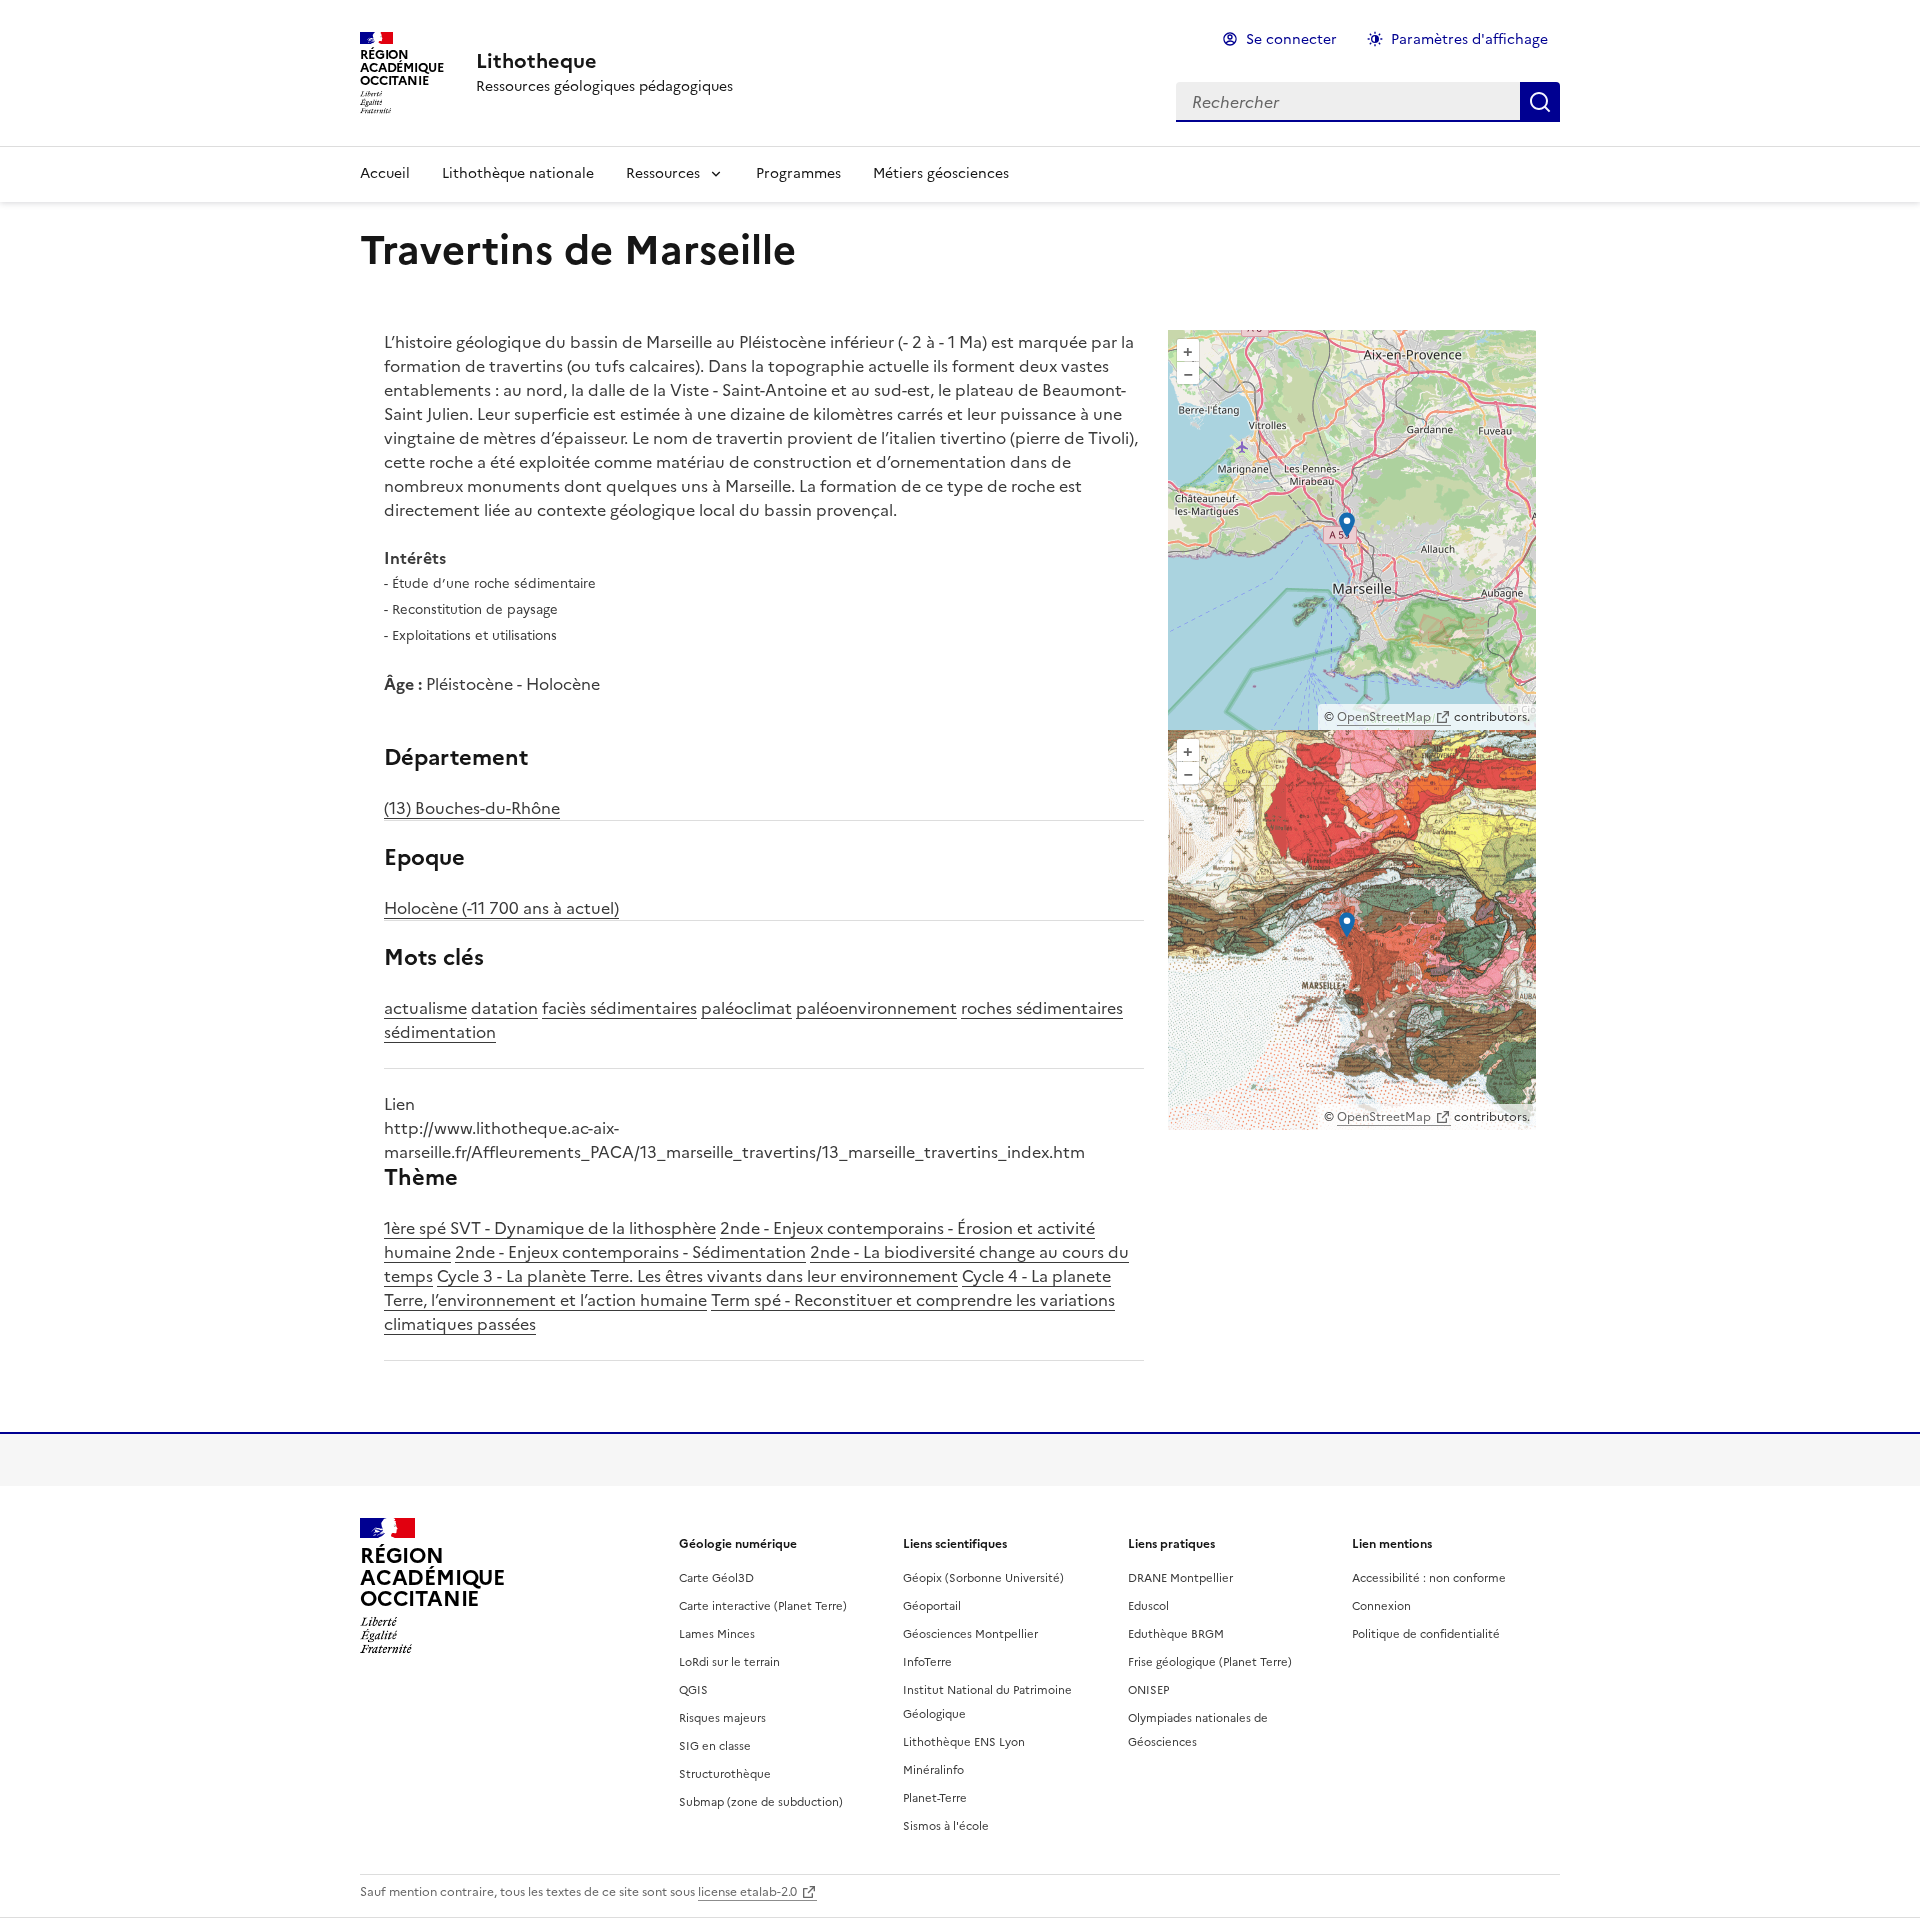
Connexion (1381, 1606)
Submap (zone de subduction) (761, 1802)
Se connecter (1291, 39)
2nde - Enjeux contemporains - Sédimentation (630, 1252)
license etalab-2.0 (747, 1892)
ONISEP (1148, 1690)
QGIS (693, 1690)
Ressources (663, 173)
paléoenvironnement (876, 1008)
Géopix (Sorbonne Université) (983, 1578)
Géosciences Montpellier (970, 1634)
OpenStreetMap (1384, 717)
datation (504, 1008)
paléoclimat (746, 1008)
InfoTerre (927, 1662)
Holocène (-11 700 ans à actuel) (501, 908)
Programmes (798, 173)
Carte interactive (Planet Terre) (763, 1606)
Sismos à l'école (946, 1826)
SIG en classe (715, 1746)
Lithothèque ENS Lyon (964, 1742)
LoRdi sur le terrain (729, 1662)
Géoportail (932, 1606)
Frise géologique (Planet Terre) (1210, 1662)
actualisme (425, 1008)
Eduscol (1148, 1606)
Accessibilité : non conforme (1429, 1578)
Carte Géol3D (716, 1578)
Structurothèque (725, 1774)
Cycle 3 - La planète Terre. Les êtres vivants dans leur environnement (697, 1276)
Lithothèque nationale (518, 173)
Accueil (385, 173)
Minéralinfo (933, 1770)
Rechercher (1540, 102)
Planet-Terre (935, 1798)
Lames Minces (717, 1634)
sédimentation (440, 1032)
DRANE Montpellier (1180, 1578)
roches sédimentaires (1042, 1008)
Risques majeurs (722, 1718)
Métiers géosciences (941, 173)
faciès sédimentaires (619, 1008)
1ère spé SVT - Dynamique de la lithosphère (550, 1228)
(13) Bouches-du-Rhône (472, 808)
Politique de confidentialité (1426, 1634)
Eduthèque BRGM (1176, 1634)
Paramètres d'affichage (1469, 39)
